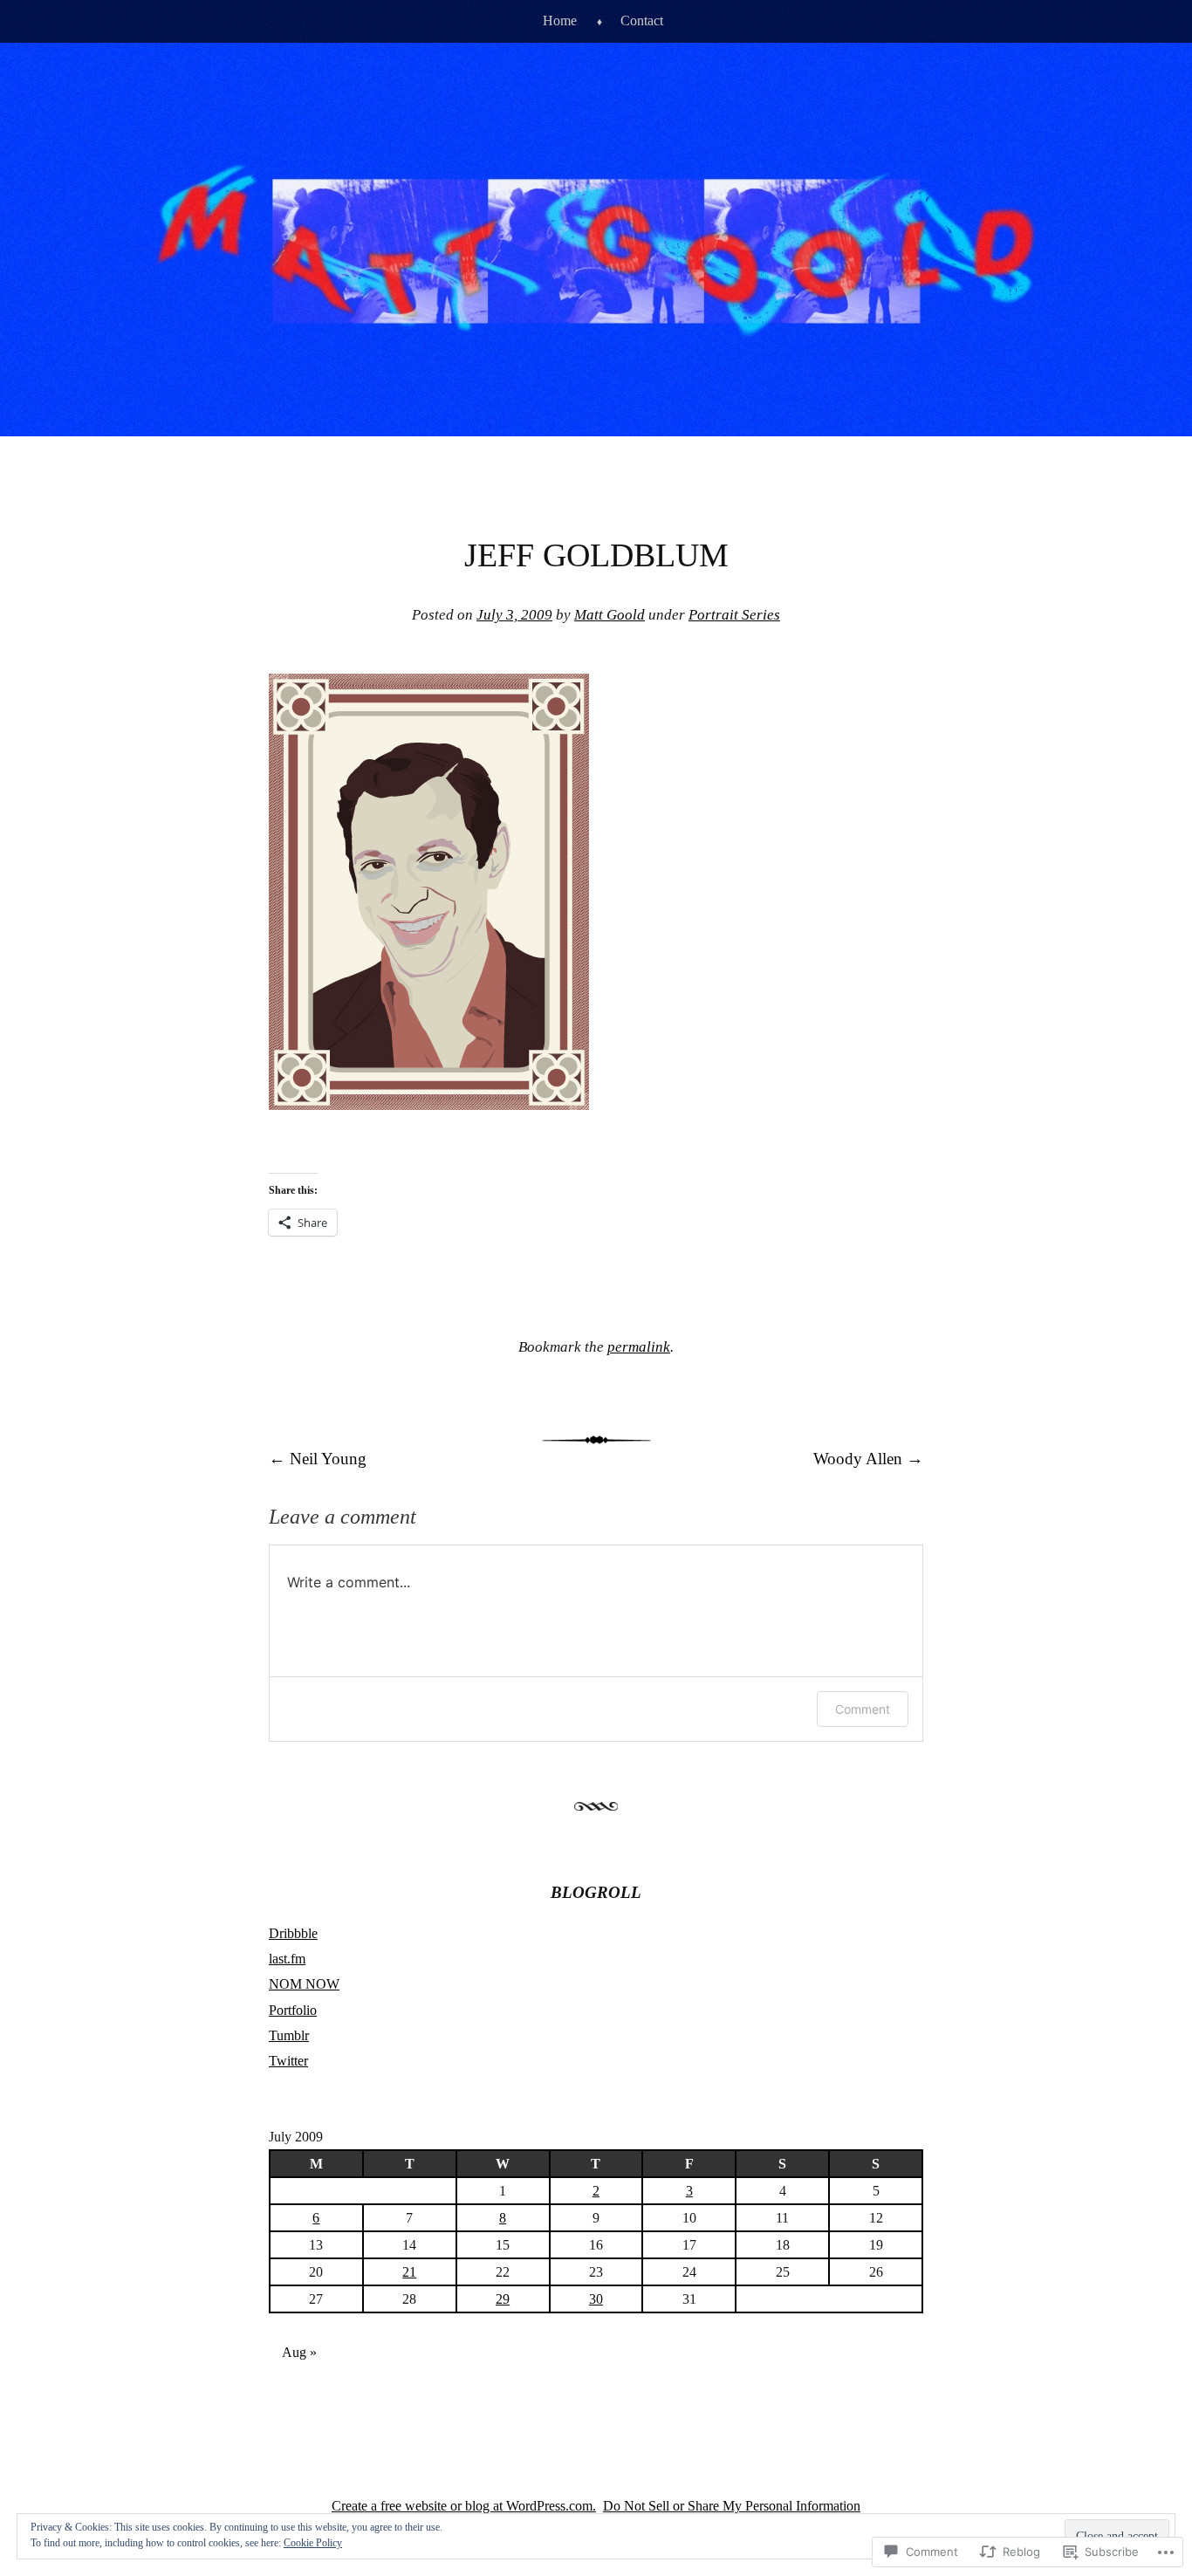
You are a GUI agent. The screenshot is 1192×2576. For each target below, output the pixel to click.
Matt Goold (610, 615)
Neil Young (318, 1459)
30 (596, 2299)
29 (503, 2299)
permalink (639, 1347)
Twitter (288, 2061)
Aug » (299, 2352)
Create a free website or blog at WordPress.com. (464, 2506)
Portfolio (293, 2010)
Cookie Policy (313, 2543)
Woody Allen (868, 1459)
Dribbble (293, 1933)
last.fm (287, 1959)
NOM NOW (304, 1984)
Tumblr (289, 2035)
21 (409, 2272)
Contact (642, 21)
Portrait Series (734, 615)
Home (560, 21)
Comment (863, 1709)
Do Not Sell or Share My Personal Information (732, 2506)
